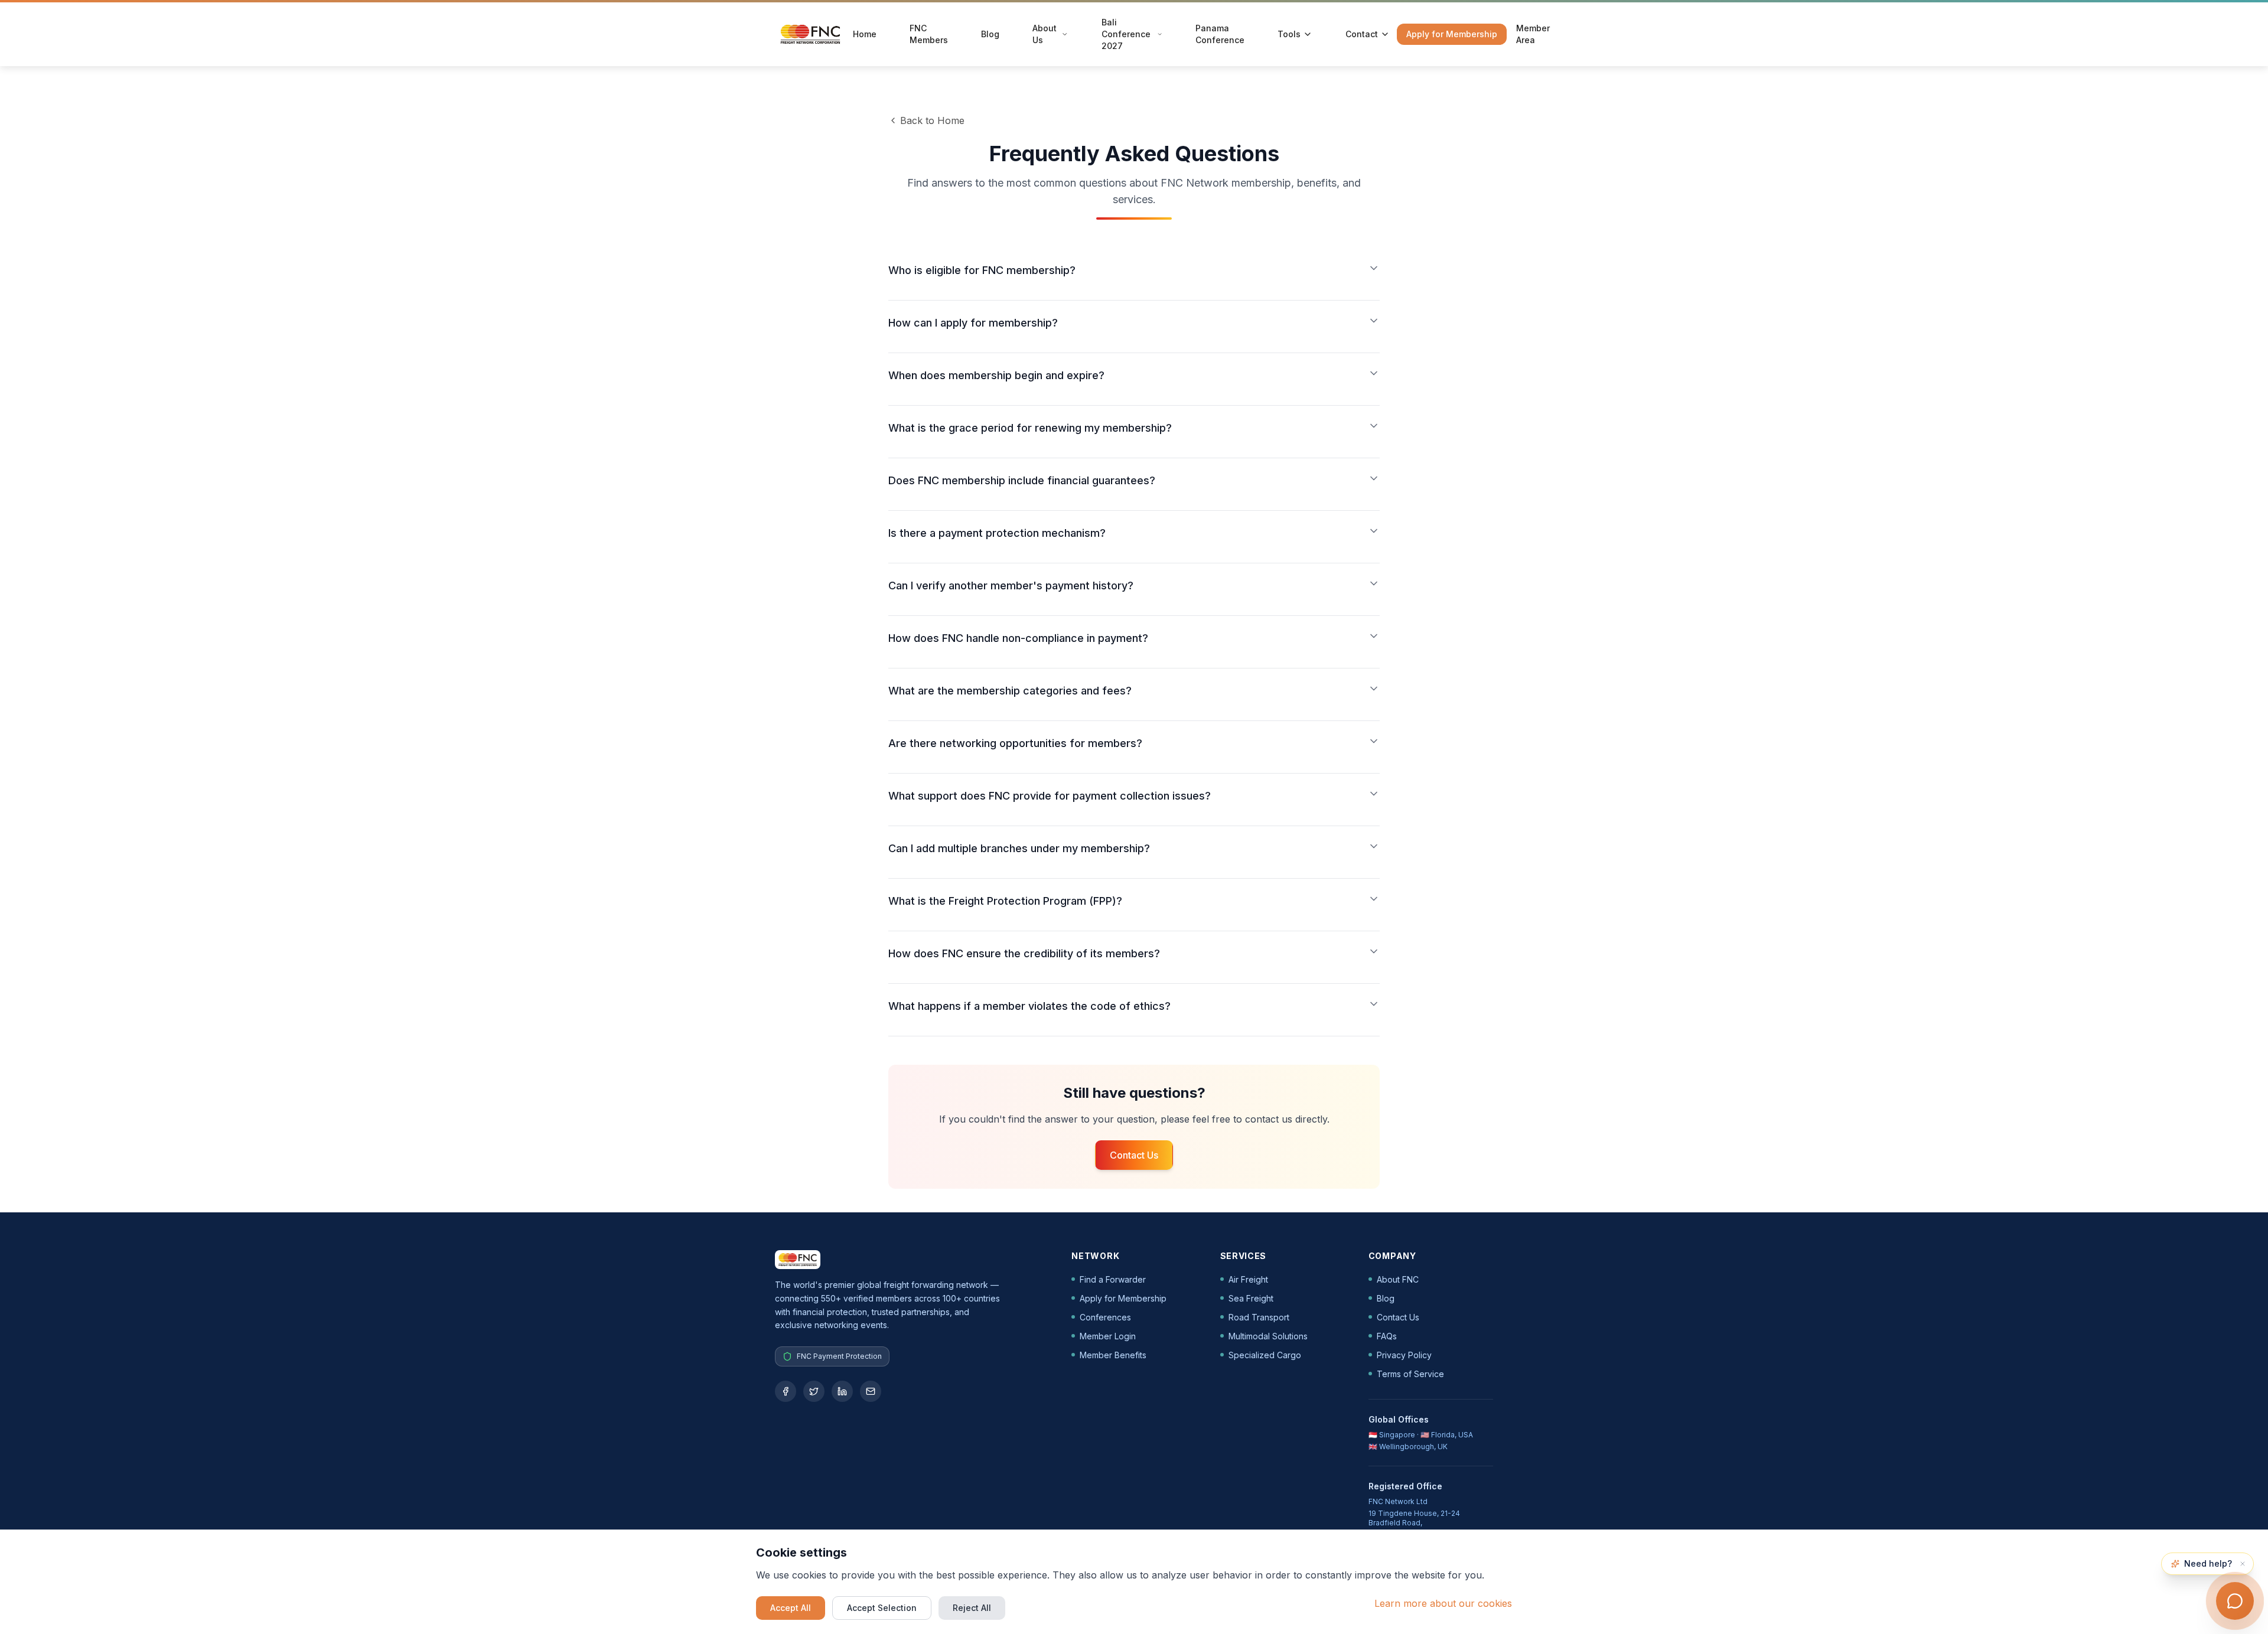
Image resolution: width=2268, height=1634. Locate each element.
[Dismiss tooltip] (2243, 1564)
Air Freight (1248, 1279)
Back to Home (932, 120)
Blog (990, 34)
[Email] (871, 1391)
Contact (1362, 34)
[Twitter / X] (814, 1391)
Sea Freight (1251, 1298)
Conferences (1105, 1317)
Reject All (972, 1608)
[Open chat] (2235, 1601)
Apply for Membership (1452, 34)
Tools (1289, 34)
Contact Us (1134, 1155)
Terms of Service (1410, 1374)
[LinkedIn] (842, 1391)
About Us (1045, 34)
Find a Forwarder (1113, 1279)
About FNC (1398, 1279)
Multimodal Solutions (1268, 1336)
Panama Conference (1220, 34)
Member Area (1533, 34)
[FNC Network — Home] (810, 34)
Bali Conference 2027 (1126, 34)
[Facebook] (786, 1391)
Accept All (791, 1608)
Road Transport (1259, 1317)
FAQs (1387, 1336)
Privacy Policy (1404, 1355)
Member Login (1108, 1336)
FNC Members (929, 34)
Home (865, 34)
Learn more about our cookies (1443, 1603)
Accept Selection (882, 1608)
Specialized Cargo (1265, 1355)
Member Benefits (1113, 1355)
